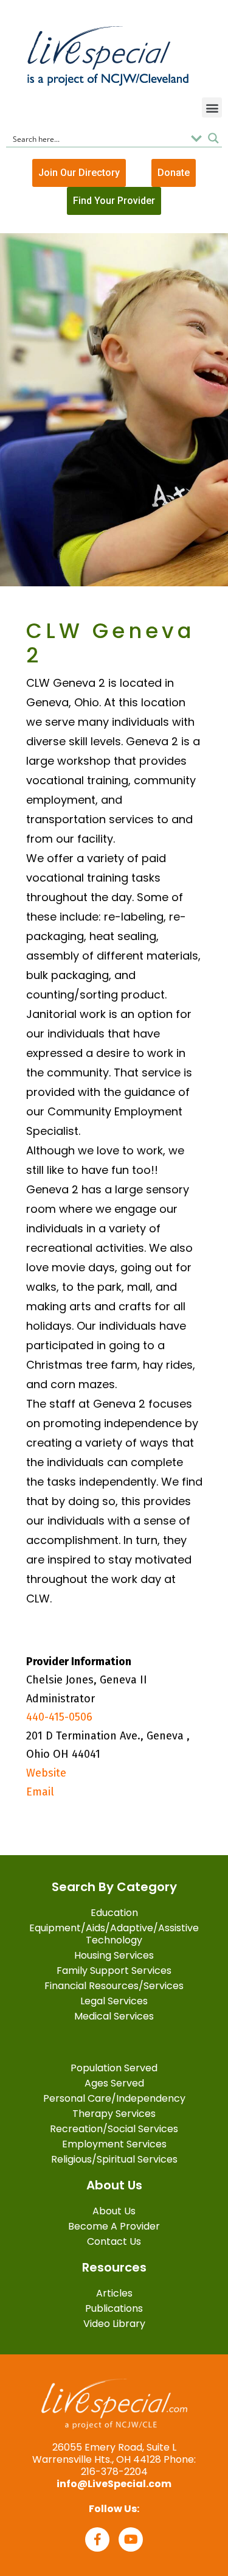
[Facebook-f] (97, 2539)
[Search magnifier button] (213, 138)
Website (46, 1773)
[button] (212, 107)
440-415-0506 (59, 1717)
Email (40, 1792)
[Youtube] (131, 2539)
